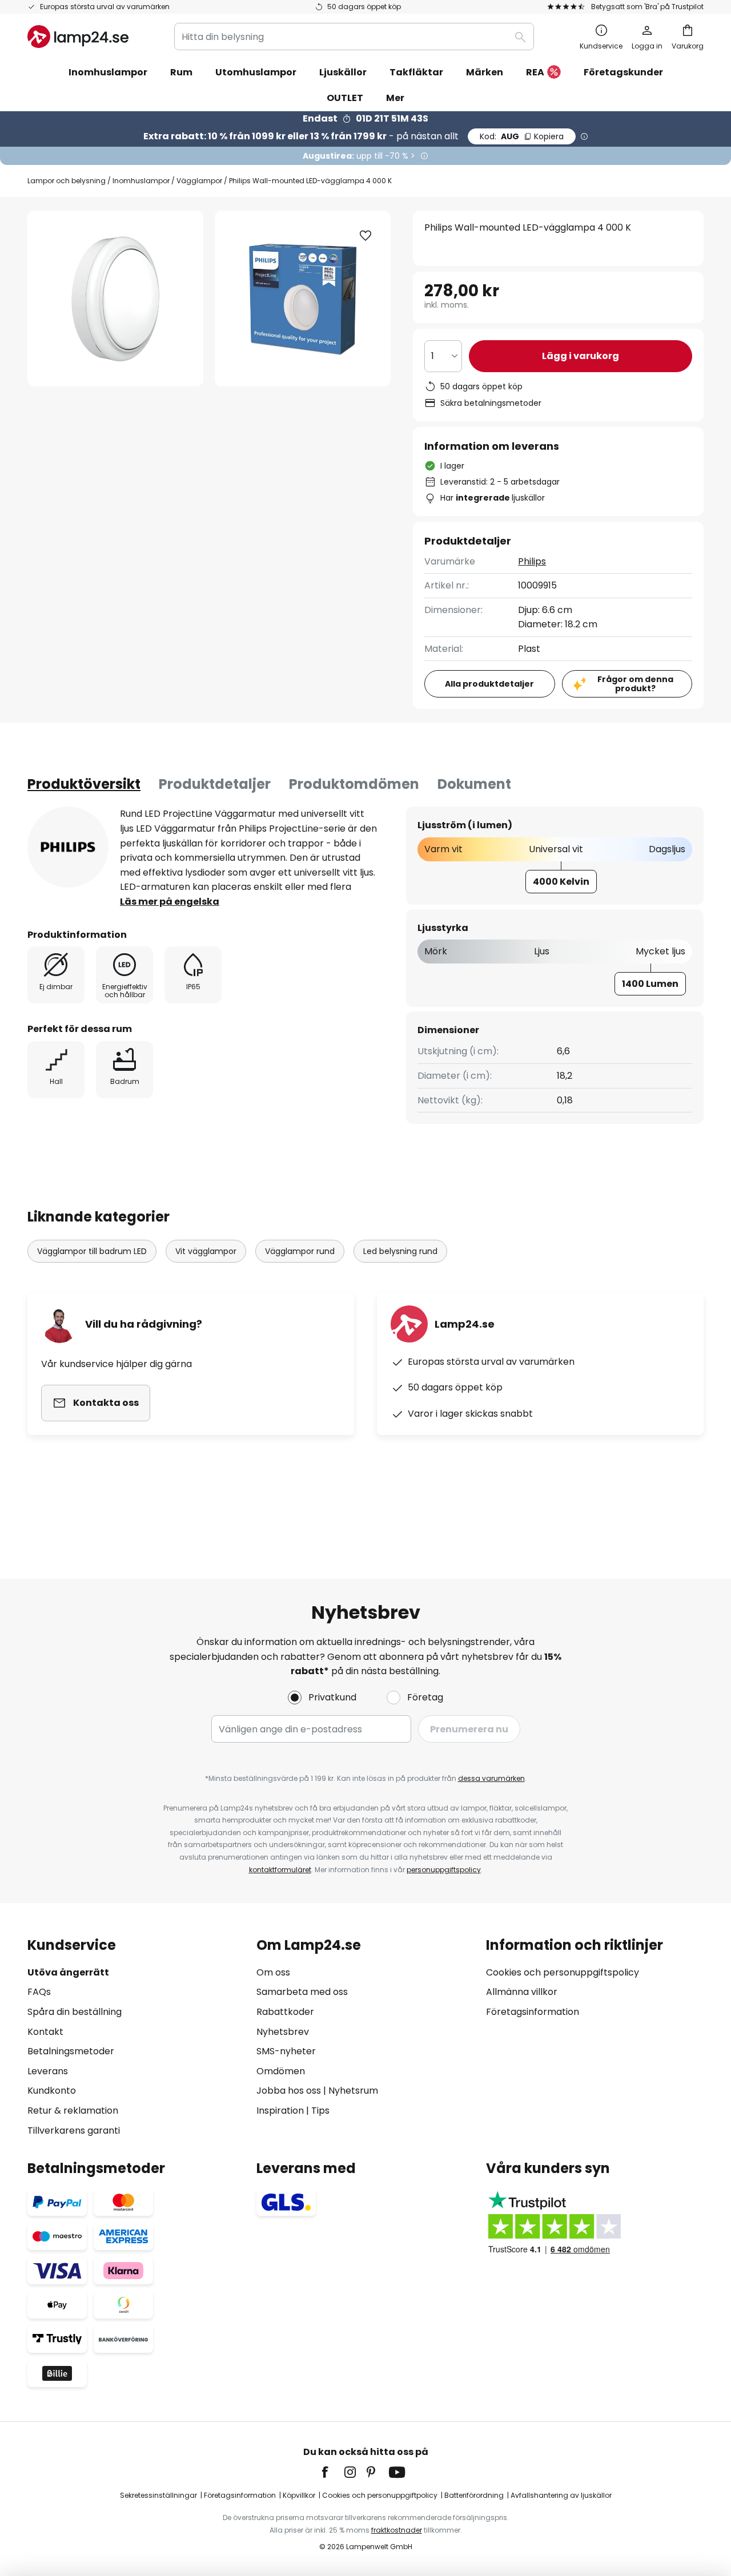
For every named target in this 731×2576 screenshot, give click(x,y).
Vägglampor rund (300, 1251)
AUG (522, 136)
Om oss (273, 1972)
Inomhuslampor (141, 181)
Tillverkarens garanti (74, 2130)
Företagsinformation (533, 2012)
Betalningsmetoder (71, 2051)
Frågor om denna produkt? (635, 684)
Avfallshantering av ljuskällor (561, 2495)
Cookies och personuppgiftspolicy (563, 1972)
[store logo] (78, 37)
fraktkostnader (397, 2530)
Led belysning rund (400, 1251)
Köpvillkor (299, 2495)
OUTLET (345, 98)
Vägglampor (199, 181)
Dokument (474, 784)
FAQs (39, 1992)
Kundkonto (52, 2091)
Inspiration (280, 2111)
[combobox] (354, 37)
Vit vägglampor (206, 1251)
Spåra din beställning (75, 2012)
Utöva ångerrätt (68, 1972)
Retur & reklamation (73, 2111)
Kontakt (45, 2032)
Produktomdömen (354, 784)
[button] (365, 236)
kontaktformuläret (280, 1870)
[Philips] (68, 847)
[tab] (84, 784)
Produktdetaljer (215, 784)
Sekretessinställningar (158, 2495)
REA (535, 72)
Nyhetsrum (353, 2091)
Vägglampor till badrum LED (92, 1251)
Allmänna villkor (522, 1992)
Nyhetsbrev (283, 2032)
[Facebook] (332, 2472)
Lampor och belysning (67, 181)
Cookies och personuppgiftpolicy (380, 2495)
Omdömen (281, 2071)
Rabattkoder (285, 2012)
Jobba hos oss (289, 2091)
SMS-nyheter (286, 2051)
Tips (320, 2111)
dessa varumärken (491, 1778)
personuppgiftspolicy (444, 1870)
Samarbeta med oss (302, 1992)
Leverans (48, 2071)
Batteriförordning (474, 2495)
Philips (532, 561)
